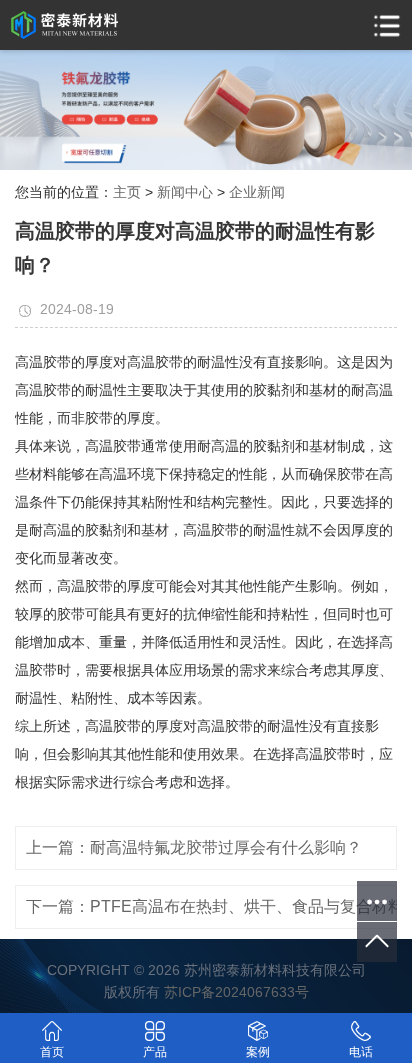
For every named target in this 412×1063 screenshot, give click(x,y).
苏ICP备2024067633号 (236, 992)
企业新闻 (257, 192)
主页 (127, 192)
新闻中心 (185, 192)
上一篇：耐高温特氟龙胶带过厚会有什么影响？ (194, 847)
